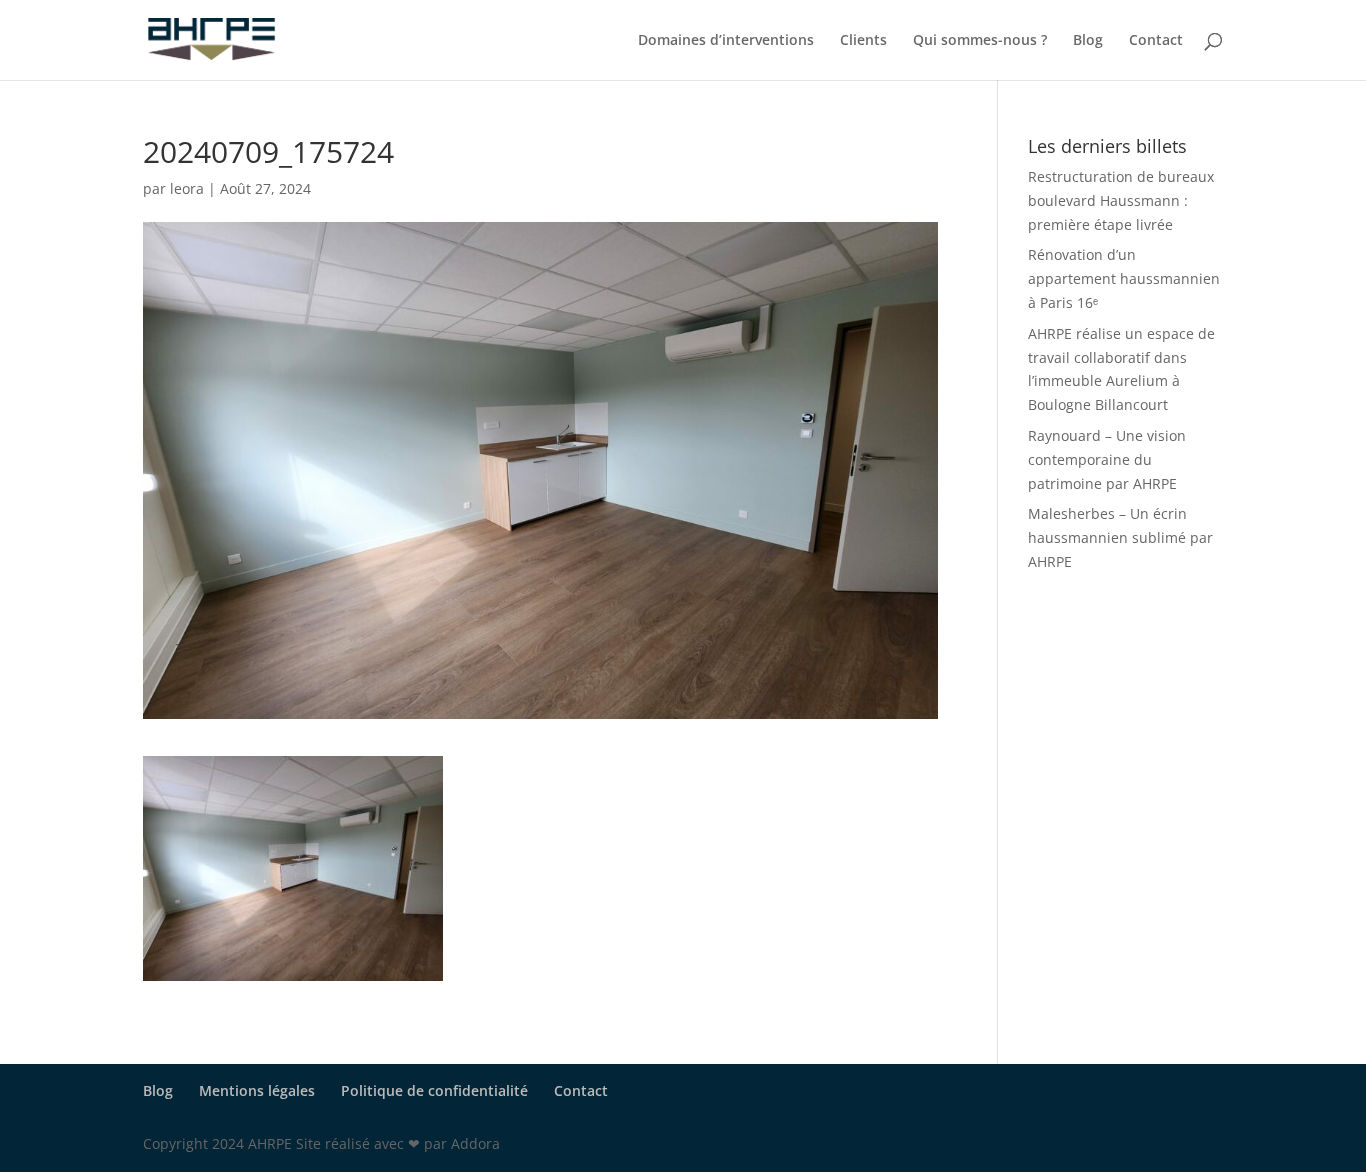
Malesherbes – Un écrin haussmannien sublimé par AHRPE (1120, 537)
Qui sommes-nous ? (980, 41)
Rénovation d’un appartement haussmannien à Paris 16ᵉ (1124, 278)
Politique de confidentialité (434, 1090)
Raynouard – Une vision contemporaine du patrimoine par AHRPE (1107, 459)
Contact (1156, 41)
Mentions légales (257, 1090)
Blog (1088, 41)
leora (187, 188)
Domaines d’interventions (726, 41)
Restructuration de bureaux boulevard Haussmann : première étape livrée (1121, 200)
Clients (863, 41)
